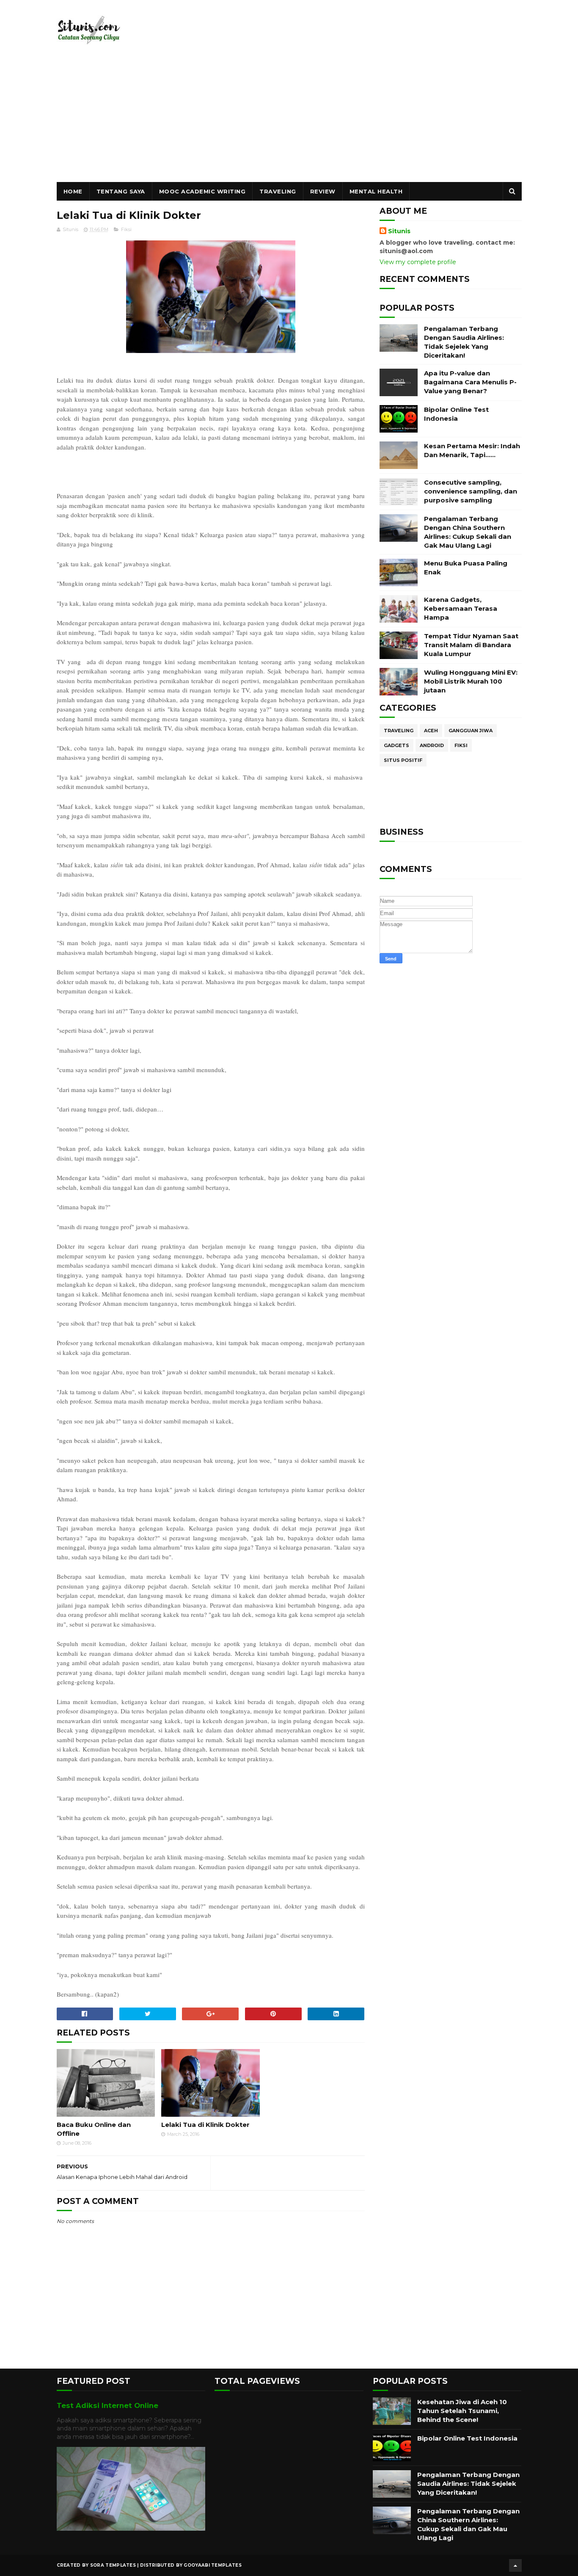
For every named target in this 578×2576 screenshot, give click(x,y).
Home (73, 191)
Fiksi (126, 229)
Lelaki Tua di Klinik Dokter (205, 2125)
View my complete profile (418, 262)
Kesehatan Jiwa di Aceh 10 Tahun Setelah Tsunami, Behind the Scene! (462, 2411)
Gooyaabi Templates (212, 2565)
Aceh (431, 731)
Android (432, 745)
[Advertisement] (289, 119)
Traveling (278, 191)
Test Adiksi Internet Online (107, 2405)
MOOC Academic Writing (202, 191)
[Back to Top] (515, 2565)
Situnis (399, 231)
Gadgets (396, 745)
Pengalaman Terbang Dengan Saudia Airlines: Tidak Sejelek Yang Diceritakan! (468, 2484)
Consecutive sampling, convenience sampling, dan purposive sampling (471, 491)
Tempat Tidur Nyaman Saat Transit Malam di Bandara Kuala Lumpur (471, 645)
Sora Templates (113, 2565)
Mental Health (376, 191)
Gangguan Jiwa (471, 731)
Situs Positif (403, 760)
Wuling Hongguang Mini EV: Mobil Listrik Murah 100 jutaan (471, 681)
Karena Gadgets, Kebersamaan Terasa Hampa (461, 608)
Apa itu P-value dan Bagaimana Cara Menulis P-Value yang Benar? (470, 382)
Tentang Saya (121, 191)
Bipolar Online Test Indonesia (467, 2438)
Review (323, 191)
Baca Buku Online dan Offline (94, 2129)
